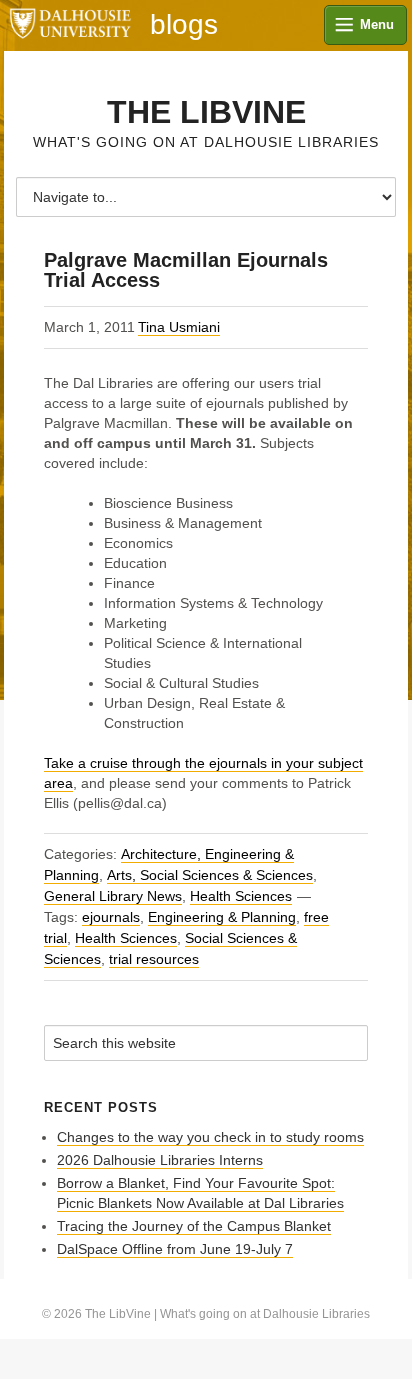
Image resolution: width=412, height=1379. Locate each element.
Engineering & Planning (222, 917)
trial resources (154, 959)
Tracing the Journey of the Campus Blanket (194, 1226)
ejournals (111, 917)
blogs (184, 25)
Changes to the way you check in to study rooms (210, 1137)
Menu (377, 24)
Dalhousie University (70, 25)
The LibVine (206, 112)
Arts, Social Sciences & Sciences (210, 875)
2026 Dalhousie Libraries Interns (160, 1160)
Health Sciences (241, 896)
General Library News (113, 896)
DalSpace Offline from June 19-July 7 (175, 1249)
